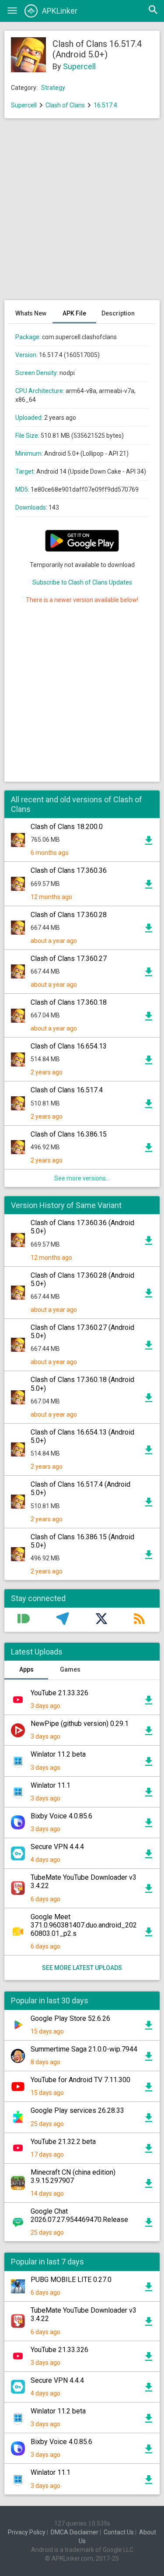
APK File (74, 313)
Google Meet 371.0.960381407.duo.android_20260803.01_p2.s (84, 1925)
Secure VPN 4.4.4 (57, 1847)
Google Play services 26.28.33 (77, 2110)
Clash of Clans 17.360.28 (69, 915)
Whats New (31, 313)
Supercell (79, 66)
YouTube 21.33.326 (59, 1693)
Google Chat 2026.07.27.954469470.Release (79, 2215)
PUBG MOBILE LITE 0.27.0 (71, 2280)
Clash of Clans (65, 105)
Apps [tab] (26, 1669)
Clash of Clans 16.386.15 (69, 1134)
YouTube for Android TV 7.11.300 (80, 2080)
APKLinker (60, 11)
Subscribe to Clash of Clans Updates (82, 582)
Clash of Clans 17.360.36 (69, 870)
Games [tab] (70, 1669)
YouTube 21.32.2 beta (63, 2142)
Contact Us (119, 2532)
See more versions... (82, 1178)
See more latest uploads (82, 1968)
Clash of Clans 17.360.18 (69, 1002)
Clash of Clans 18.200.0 (67, 827)
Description (118, 313)
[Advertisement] (82, 214)
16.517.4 (105, 105)
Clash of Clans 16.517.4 (67, 1090)
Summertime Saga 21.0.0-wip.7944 (84, 2049)
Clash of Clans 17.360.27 (69, 958)
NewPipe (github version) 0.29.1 (80, 1724)
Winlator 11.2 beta (58, 1754)
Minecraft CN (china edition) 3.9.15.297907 (73, 2176)
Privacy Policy (27, 2532)
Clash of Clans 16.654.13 (69, 1046)
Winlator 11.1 (51, 1785)
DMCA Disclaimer (75, 2532)
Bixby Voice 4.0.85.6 (61, 1816)
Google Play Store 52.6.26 (70, 2018)
